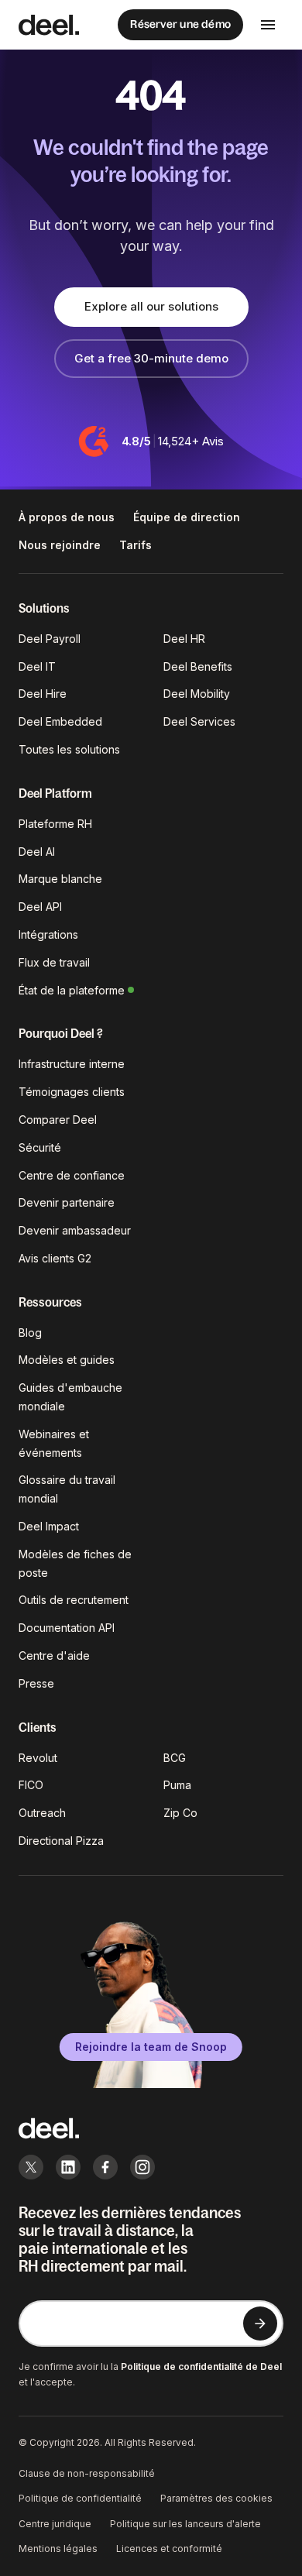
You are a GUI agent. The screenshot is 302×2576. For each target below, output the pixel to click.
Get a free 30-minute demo (151, 358)
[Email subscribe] (260, 2324)
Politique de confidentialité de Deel (201, 2366)
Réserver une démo (180, 24)
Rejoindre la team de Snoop (151, 2047)
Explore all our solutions (151, 306)
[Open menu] (268, 25)
